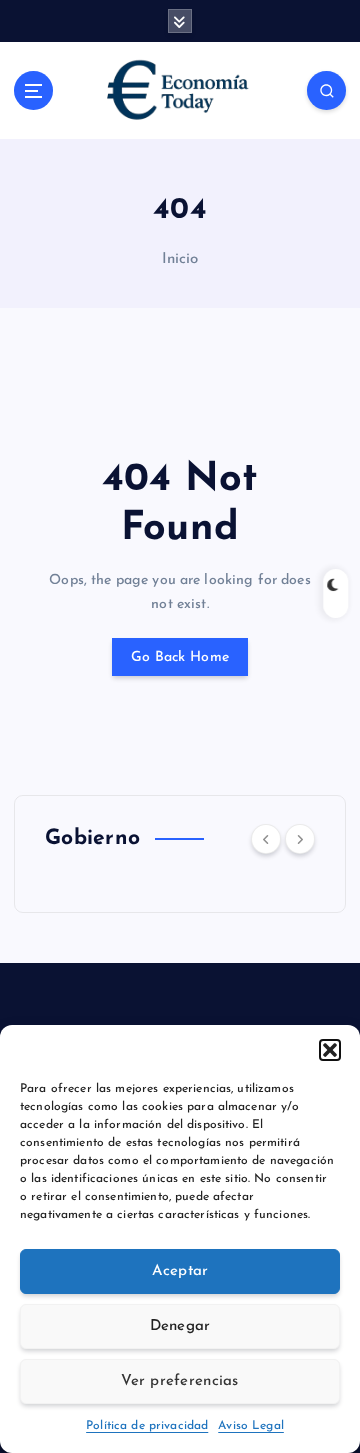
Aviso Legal (251, 1426)
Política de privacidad (147, 1426)
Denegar (180, 1326)
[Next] (300, 839)
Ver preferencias (179, 1381)
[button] (330, 1050)
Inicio (180, 259)
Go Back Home (180, 657)
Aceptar (180, 1271)
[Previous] (266, 839)
